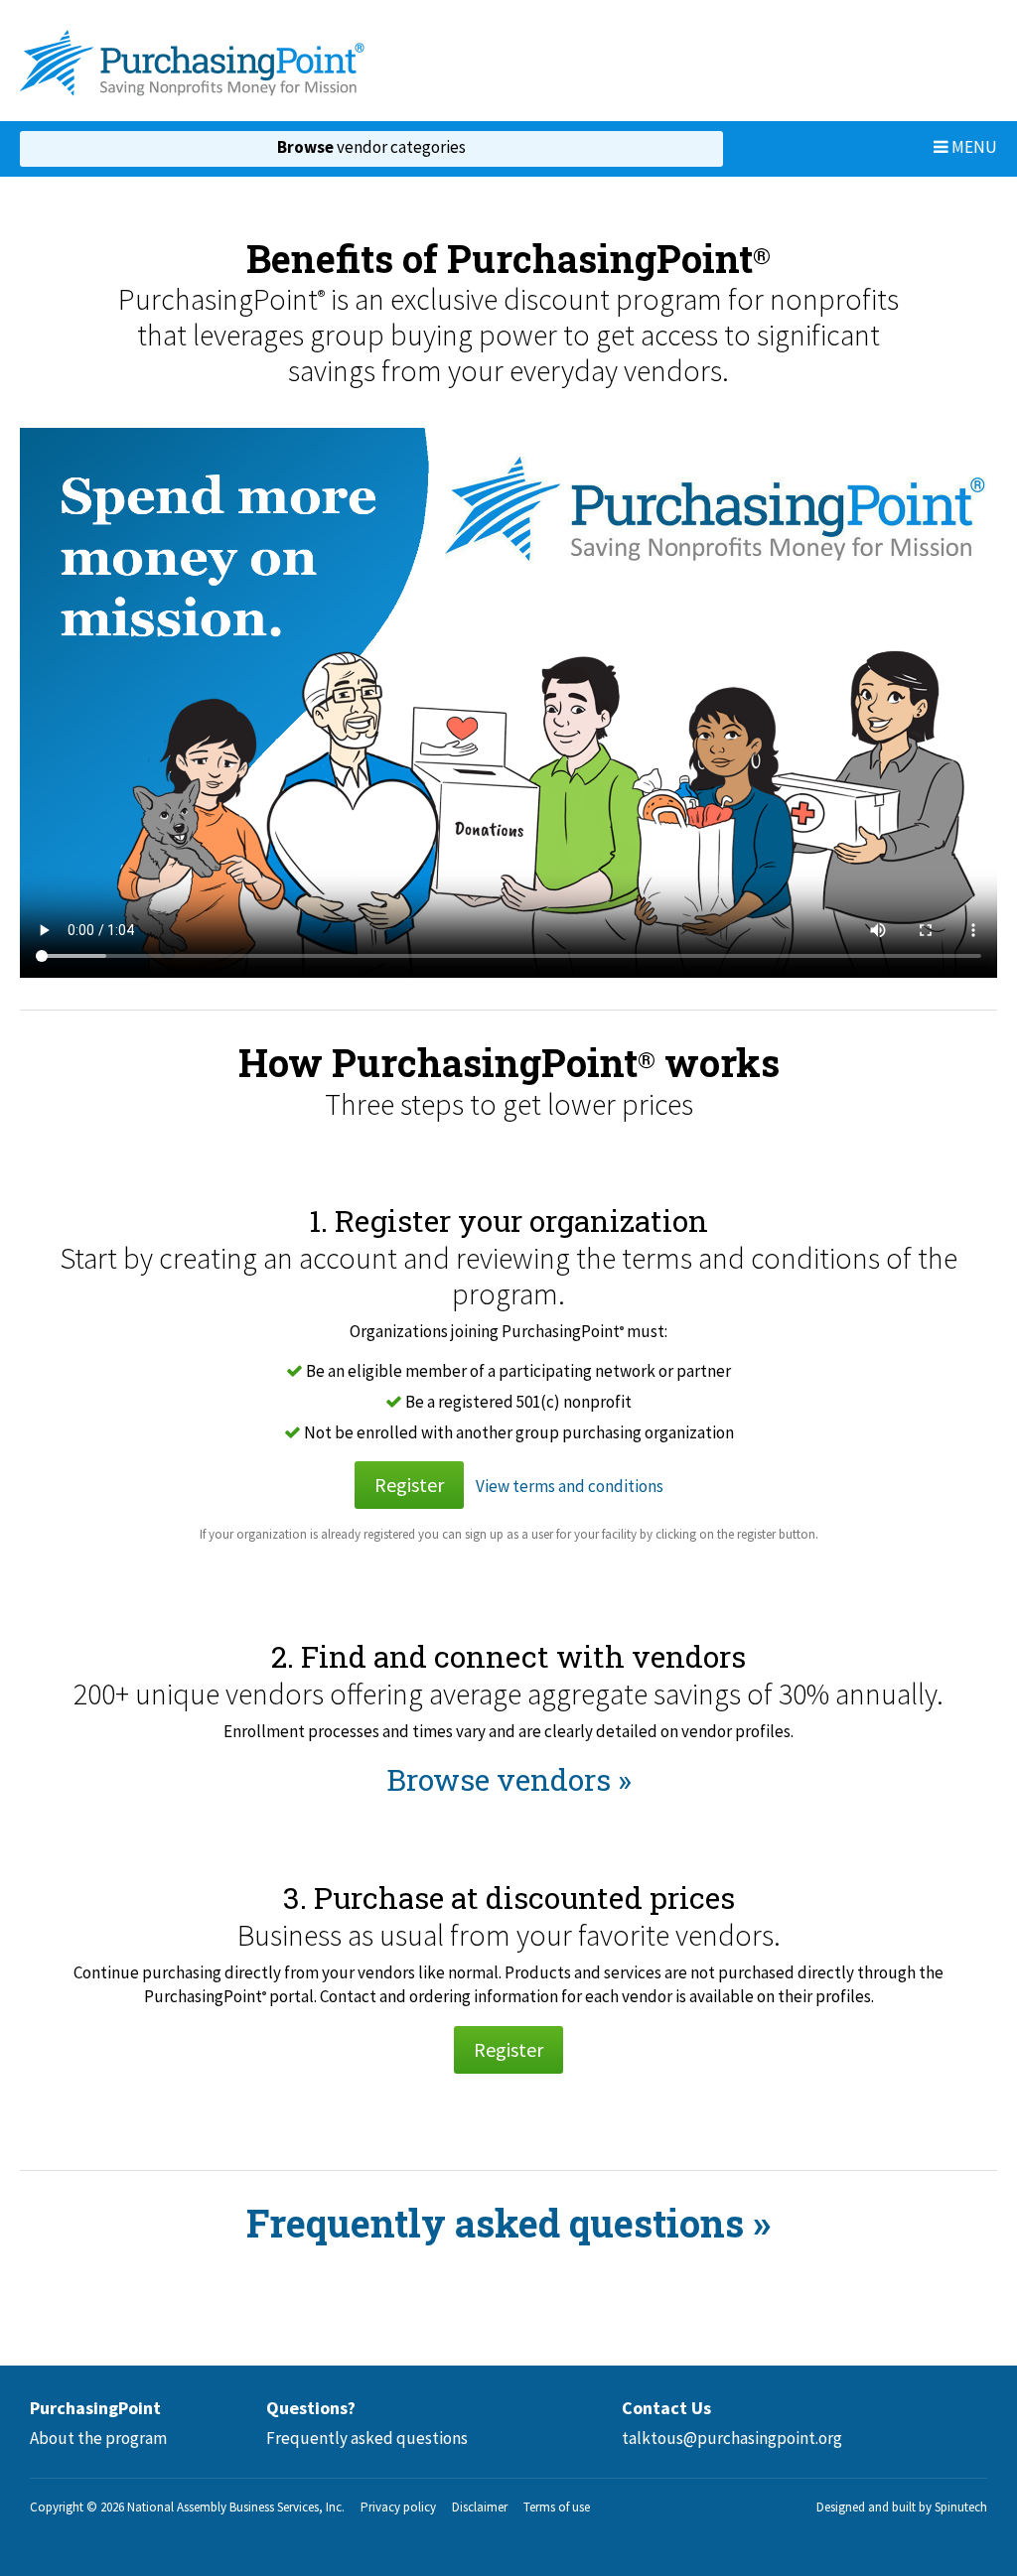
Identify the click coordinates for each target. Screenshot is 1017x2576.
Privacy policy (398, 2507)
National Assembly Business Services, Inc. (236, 2507)
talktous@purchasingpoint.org (732, 2438)
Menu (973, 147)
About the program (98, 2438)
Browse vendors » (509, 1779)
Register (409, 1485)
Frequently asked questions (367, 2438)
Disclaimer (480, 2507)
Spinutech (961, 2507)
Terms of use (557, 2507)
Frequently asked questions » (508, 2223)
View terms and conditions (570, 1486)
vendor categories (371, 147)
